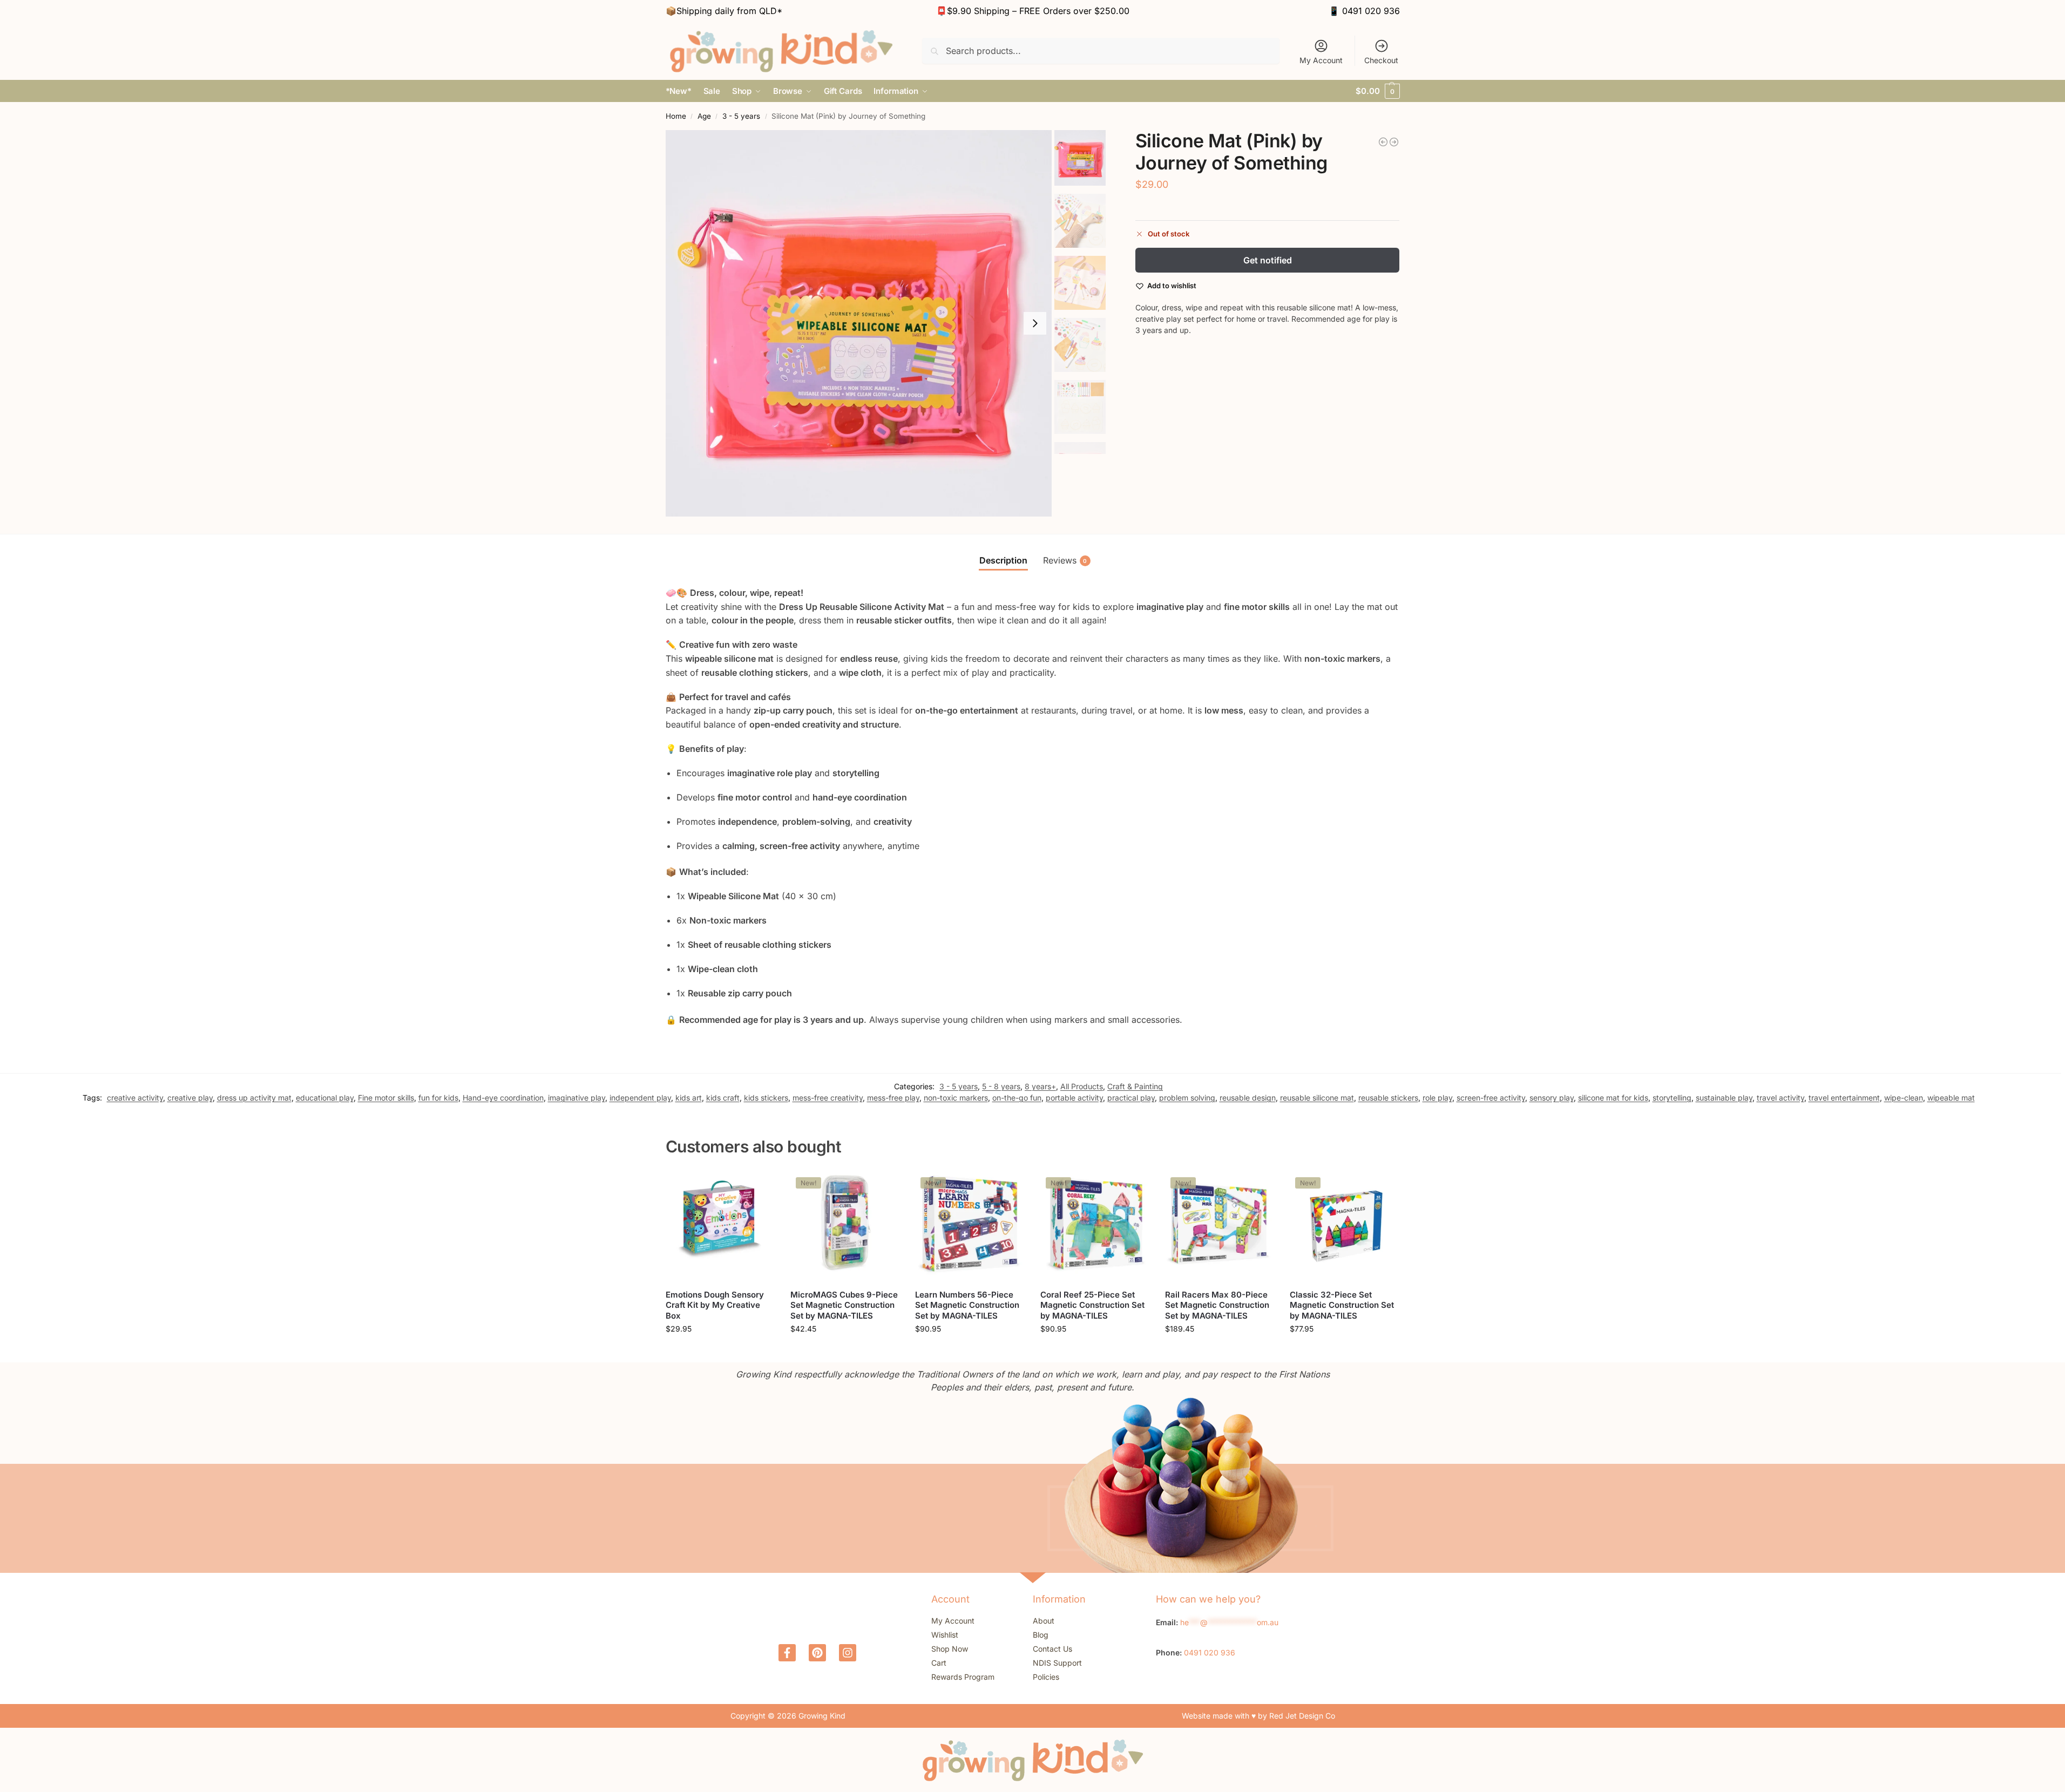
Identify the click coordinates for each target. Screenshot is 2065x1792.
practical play (1131, 1098)
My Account (1321, 60)
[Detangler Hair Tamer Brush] (1383, 142)
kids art (689, 1098)
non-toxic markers (956, 1098)
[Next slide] (1035, 323)
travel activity (1780, 1098)
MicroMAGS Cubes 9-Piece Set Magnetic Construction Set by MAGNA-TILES (844, 1305)
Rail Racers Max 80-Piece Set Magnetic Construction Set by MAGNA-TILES (1217, 1305)
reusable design (1248, 1098)
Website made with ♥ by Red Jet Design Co (1258, 1716)
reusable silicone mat (1317, 1098)
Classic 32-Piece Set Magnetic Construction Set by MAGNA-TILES (1342, 1305)
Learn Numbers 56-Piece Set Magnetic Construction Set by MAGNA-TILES (967, 1305)
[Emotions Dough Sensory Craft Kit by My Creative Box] (720, 1226)
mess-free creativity (828, 1098)
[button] (1377, 91)
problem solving (1187, 1098)
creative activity (135, 1098)
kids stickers (766, 1098)
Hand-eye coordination (503, 1098)
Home (676, 116)
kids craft (723, 1098)
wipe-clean (1904, 1098)
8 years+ (1040, 1086)
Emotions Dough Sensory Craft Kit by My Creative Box (715, 1305)
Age (704, 116)
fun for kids (438, 1098)
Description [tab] (1003, 560)
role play (1437, 1098)
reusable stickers (1388, 1098)
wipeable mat (1951, 1098)
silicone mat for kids (1613, 1098)
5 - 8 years (1001, 1086)
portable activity (1074, 1098)
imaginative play (577, 1098)
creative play (190, 1098)
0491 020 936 (1371, 11)
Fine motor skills (386, 1098)
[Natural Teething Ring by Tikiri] (1394, 142)
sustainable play (1724, 1098)
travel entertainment (1844, 1098)
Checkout (1381, 60)
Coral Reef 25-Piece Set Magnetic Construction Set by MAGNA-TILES (1092, 1305)
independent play (640, 1098)
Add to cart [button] (720, 1351)
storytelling (1672, 1098)
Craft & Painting (1135, 1086)
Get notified (1268, 260)
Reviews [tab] (1065, 560)
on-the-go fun (1017, 1098)
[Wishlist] (758, 1188)
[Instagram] (848, 1653)
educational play (325, 1098)
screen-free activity (1491, 1098)
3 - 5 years (741, 116)
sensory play (1552, 1098)
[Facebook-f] (787, 1653)
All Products (1082, 1086)
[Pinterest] (817, 1653)
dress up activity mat (254, 1098)
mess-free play (893, 1098)
